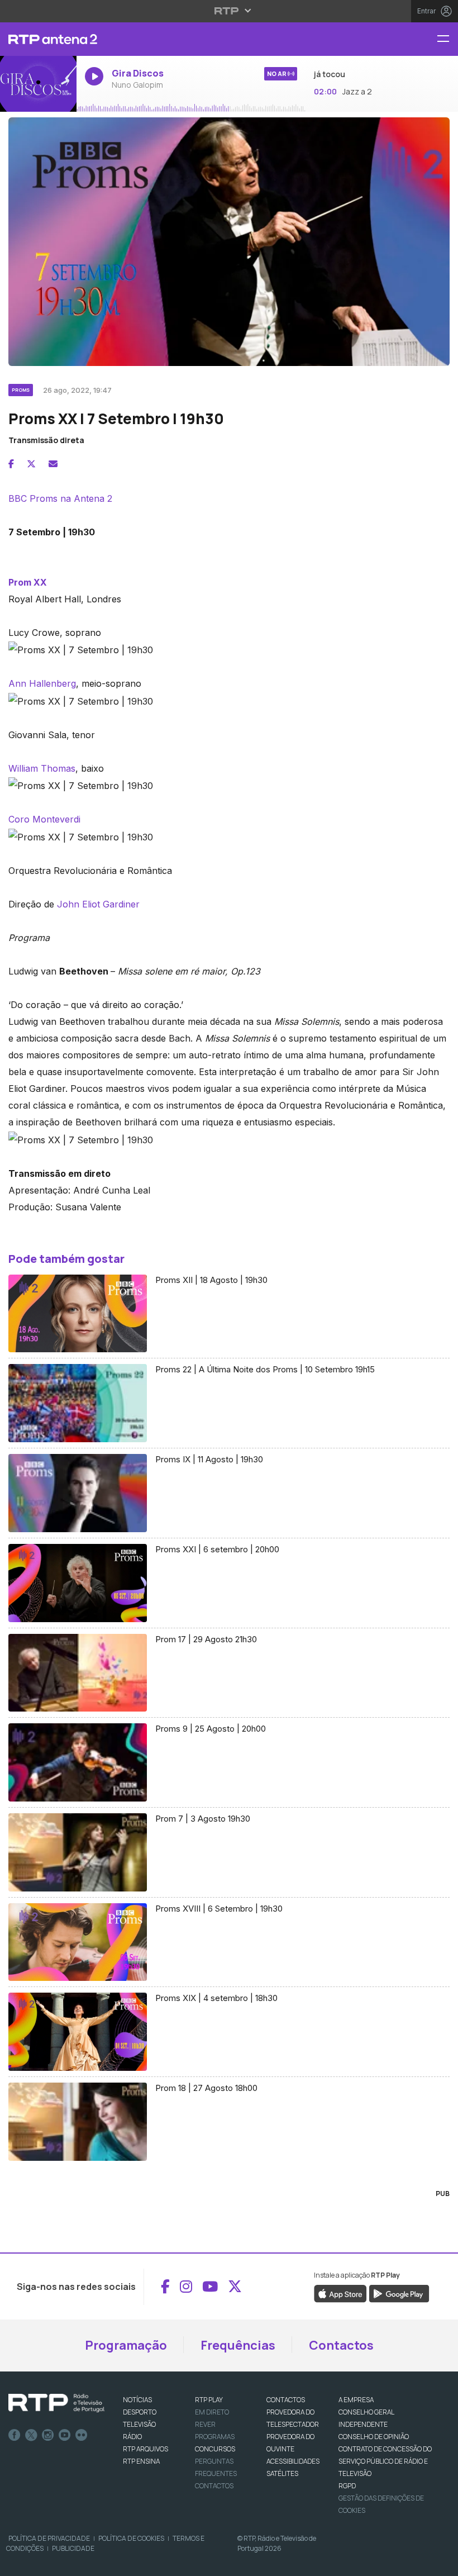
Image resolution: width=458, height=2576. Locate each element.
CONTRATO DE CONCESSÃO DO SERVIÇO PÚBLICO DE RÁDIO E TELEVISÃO (385, 2461)
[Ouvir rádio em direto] (38, 84)
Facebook (15, 2435)
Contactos (341, 2345)
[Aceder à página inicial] (38, 39)
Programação (126, 2345)
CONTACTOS (286, 2400)
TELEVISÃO (139, 2424)
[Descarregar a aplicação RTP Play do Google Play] (399, 2293)
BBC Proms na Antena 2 (60, 498)
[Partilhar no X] (31, 464)
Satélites (282, 2473)
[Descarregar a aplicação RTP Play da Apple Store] (340, 2293)
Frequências (238, 2345)
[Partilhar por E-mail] (53, 464)
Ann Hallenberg (42, 683)
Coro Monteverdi (44, 819)
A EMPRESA (356, 2400)
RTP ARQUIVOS (145, 2449)
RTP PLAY (209, 2400)
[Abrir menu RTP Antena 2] (447, 39)
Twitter (31, 2435)
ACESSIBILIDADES (293, 2461)
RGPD (347, 2486)
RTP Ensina (141, 2461)
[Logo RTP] (56, 2403)
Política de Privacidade (49, 2538)
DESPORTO (140, 2412)
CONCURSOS (215, 2449)
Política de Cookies (131, 2538)
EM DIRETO (212, 2412)
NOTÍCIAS (137, 2400)
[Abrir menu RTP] (229, 11)
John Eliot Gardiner (98, 904)
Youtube (65, 2435)
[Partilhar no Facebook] (11, 464)
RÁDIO (132, 2437)
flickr (82, 2435)
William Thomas (42, 768)
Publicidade (73, 2548)
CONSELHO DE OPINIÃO (374, 2437)
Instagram (48, 2435)
